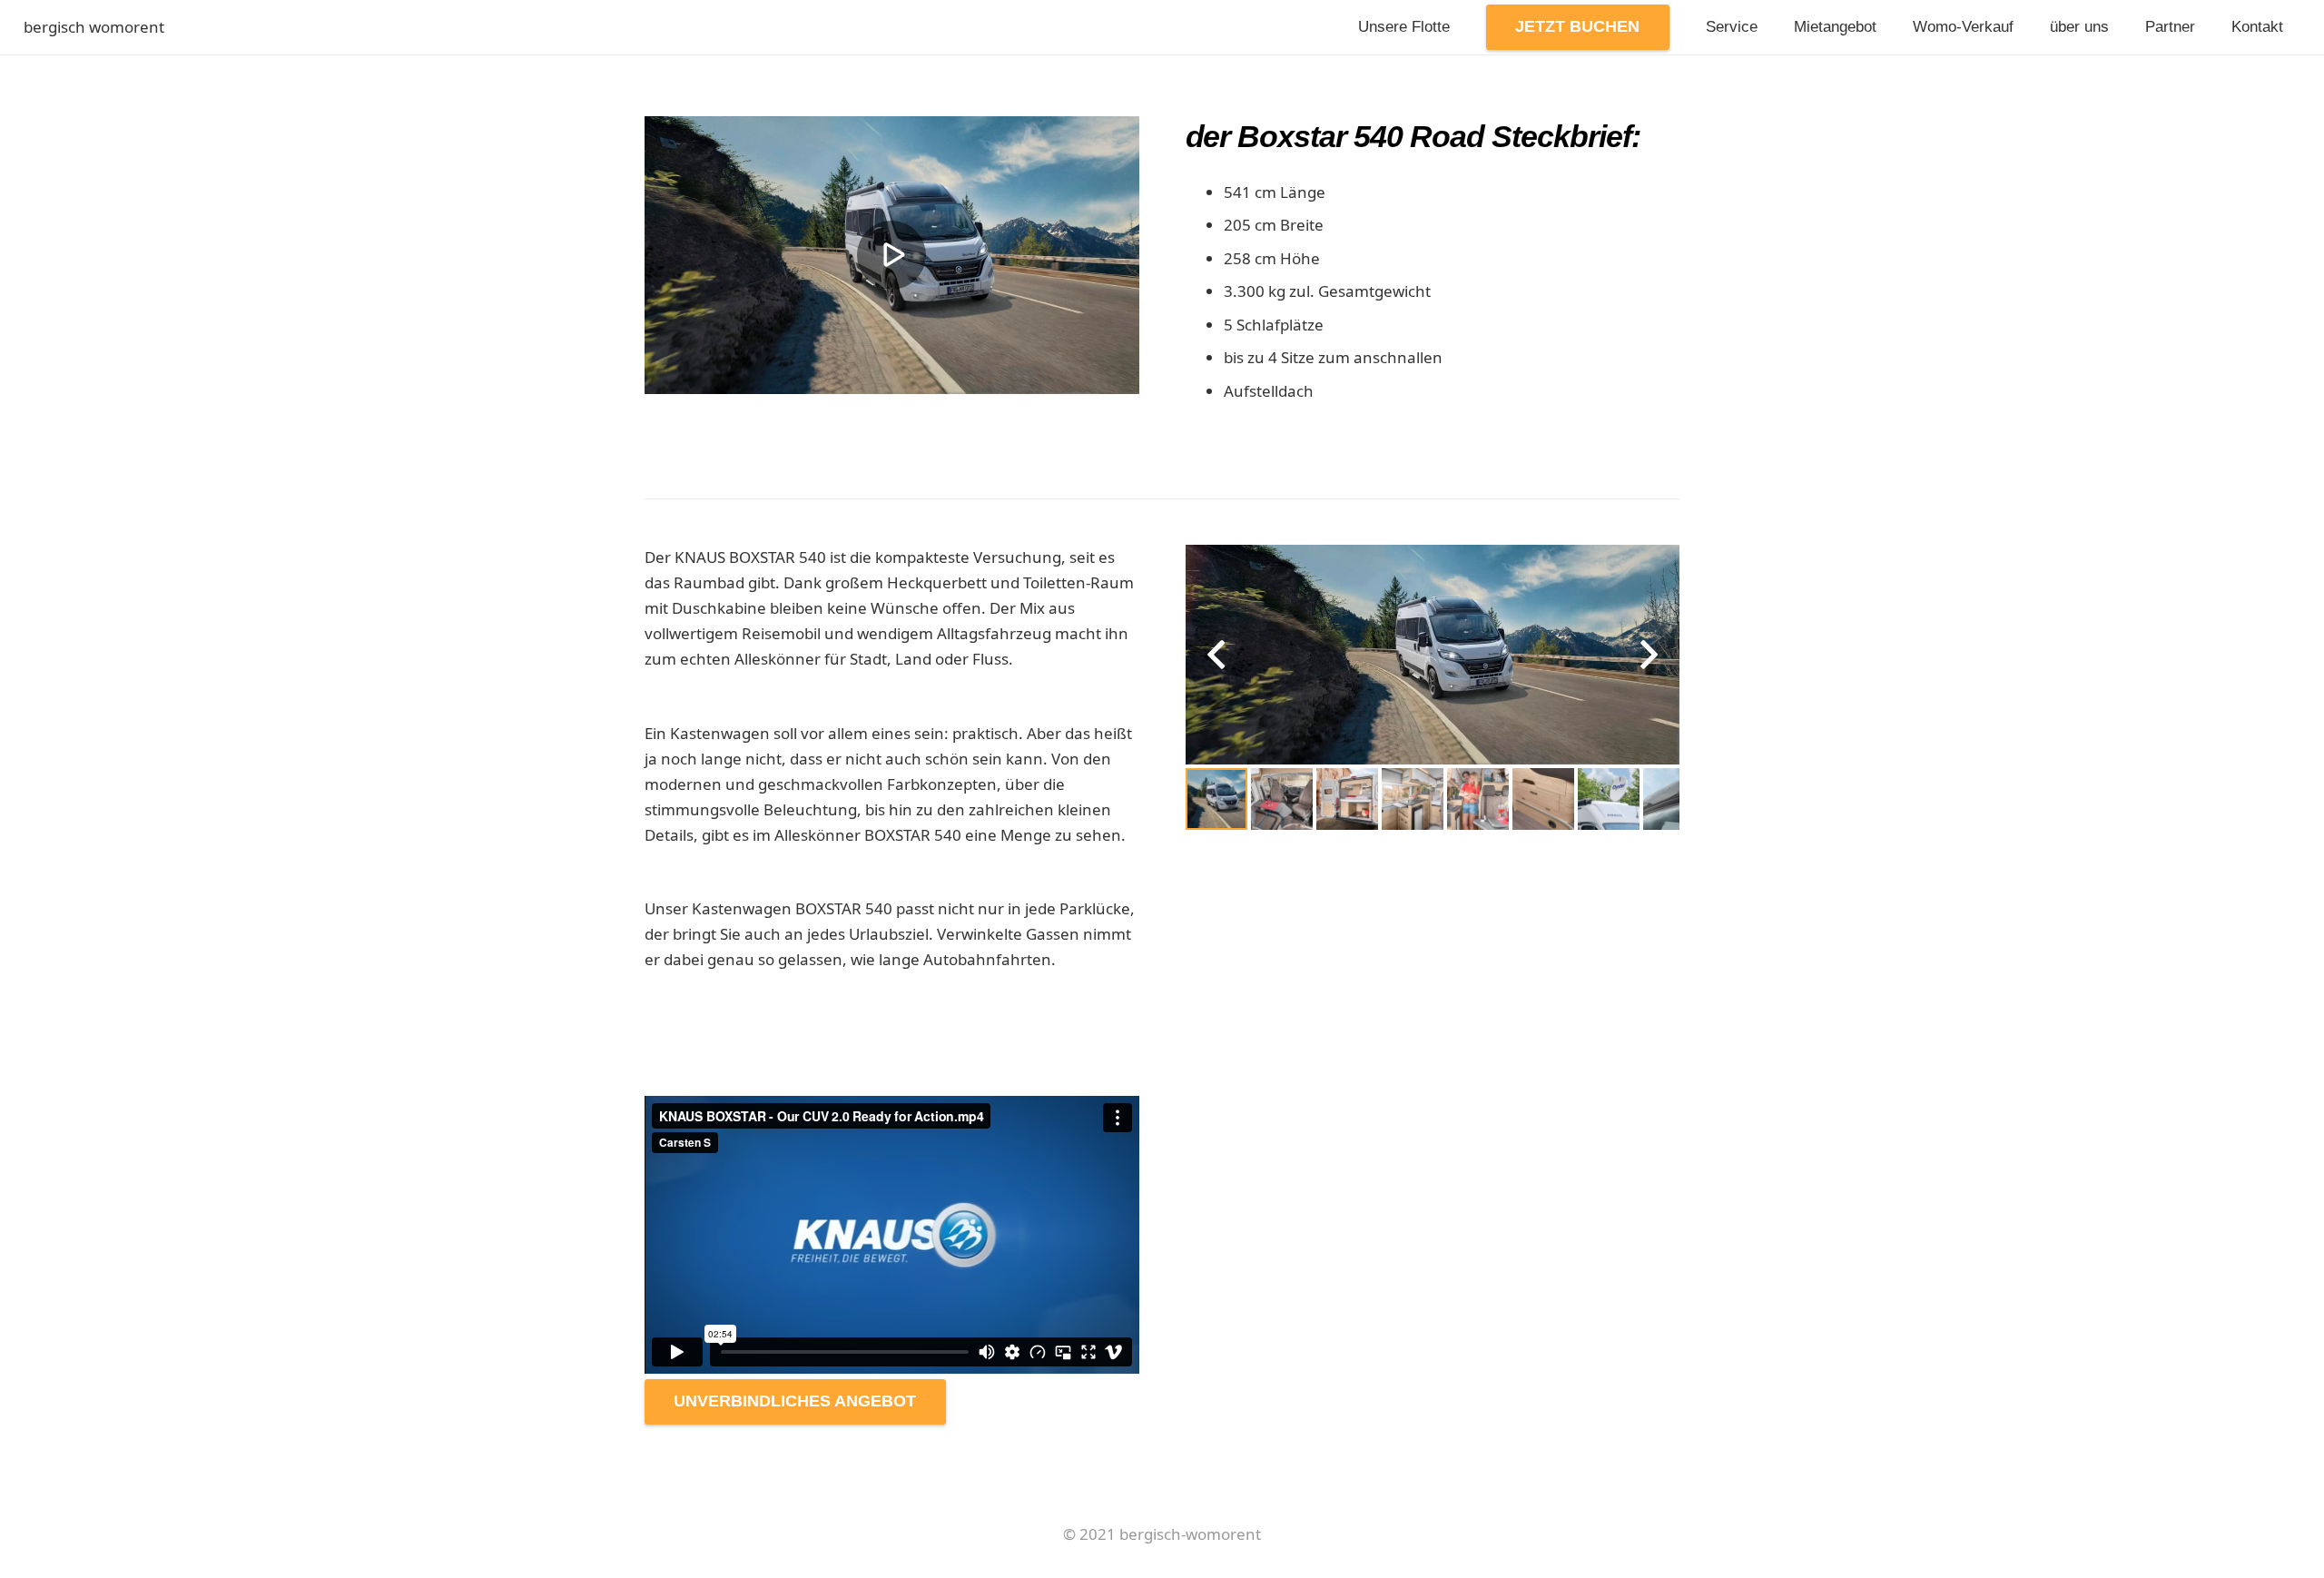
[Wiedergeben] (892, 255)
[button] (1650, 27)
